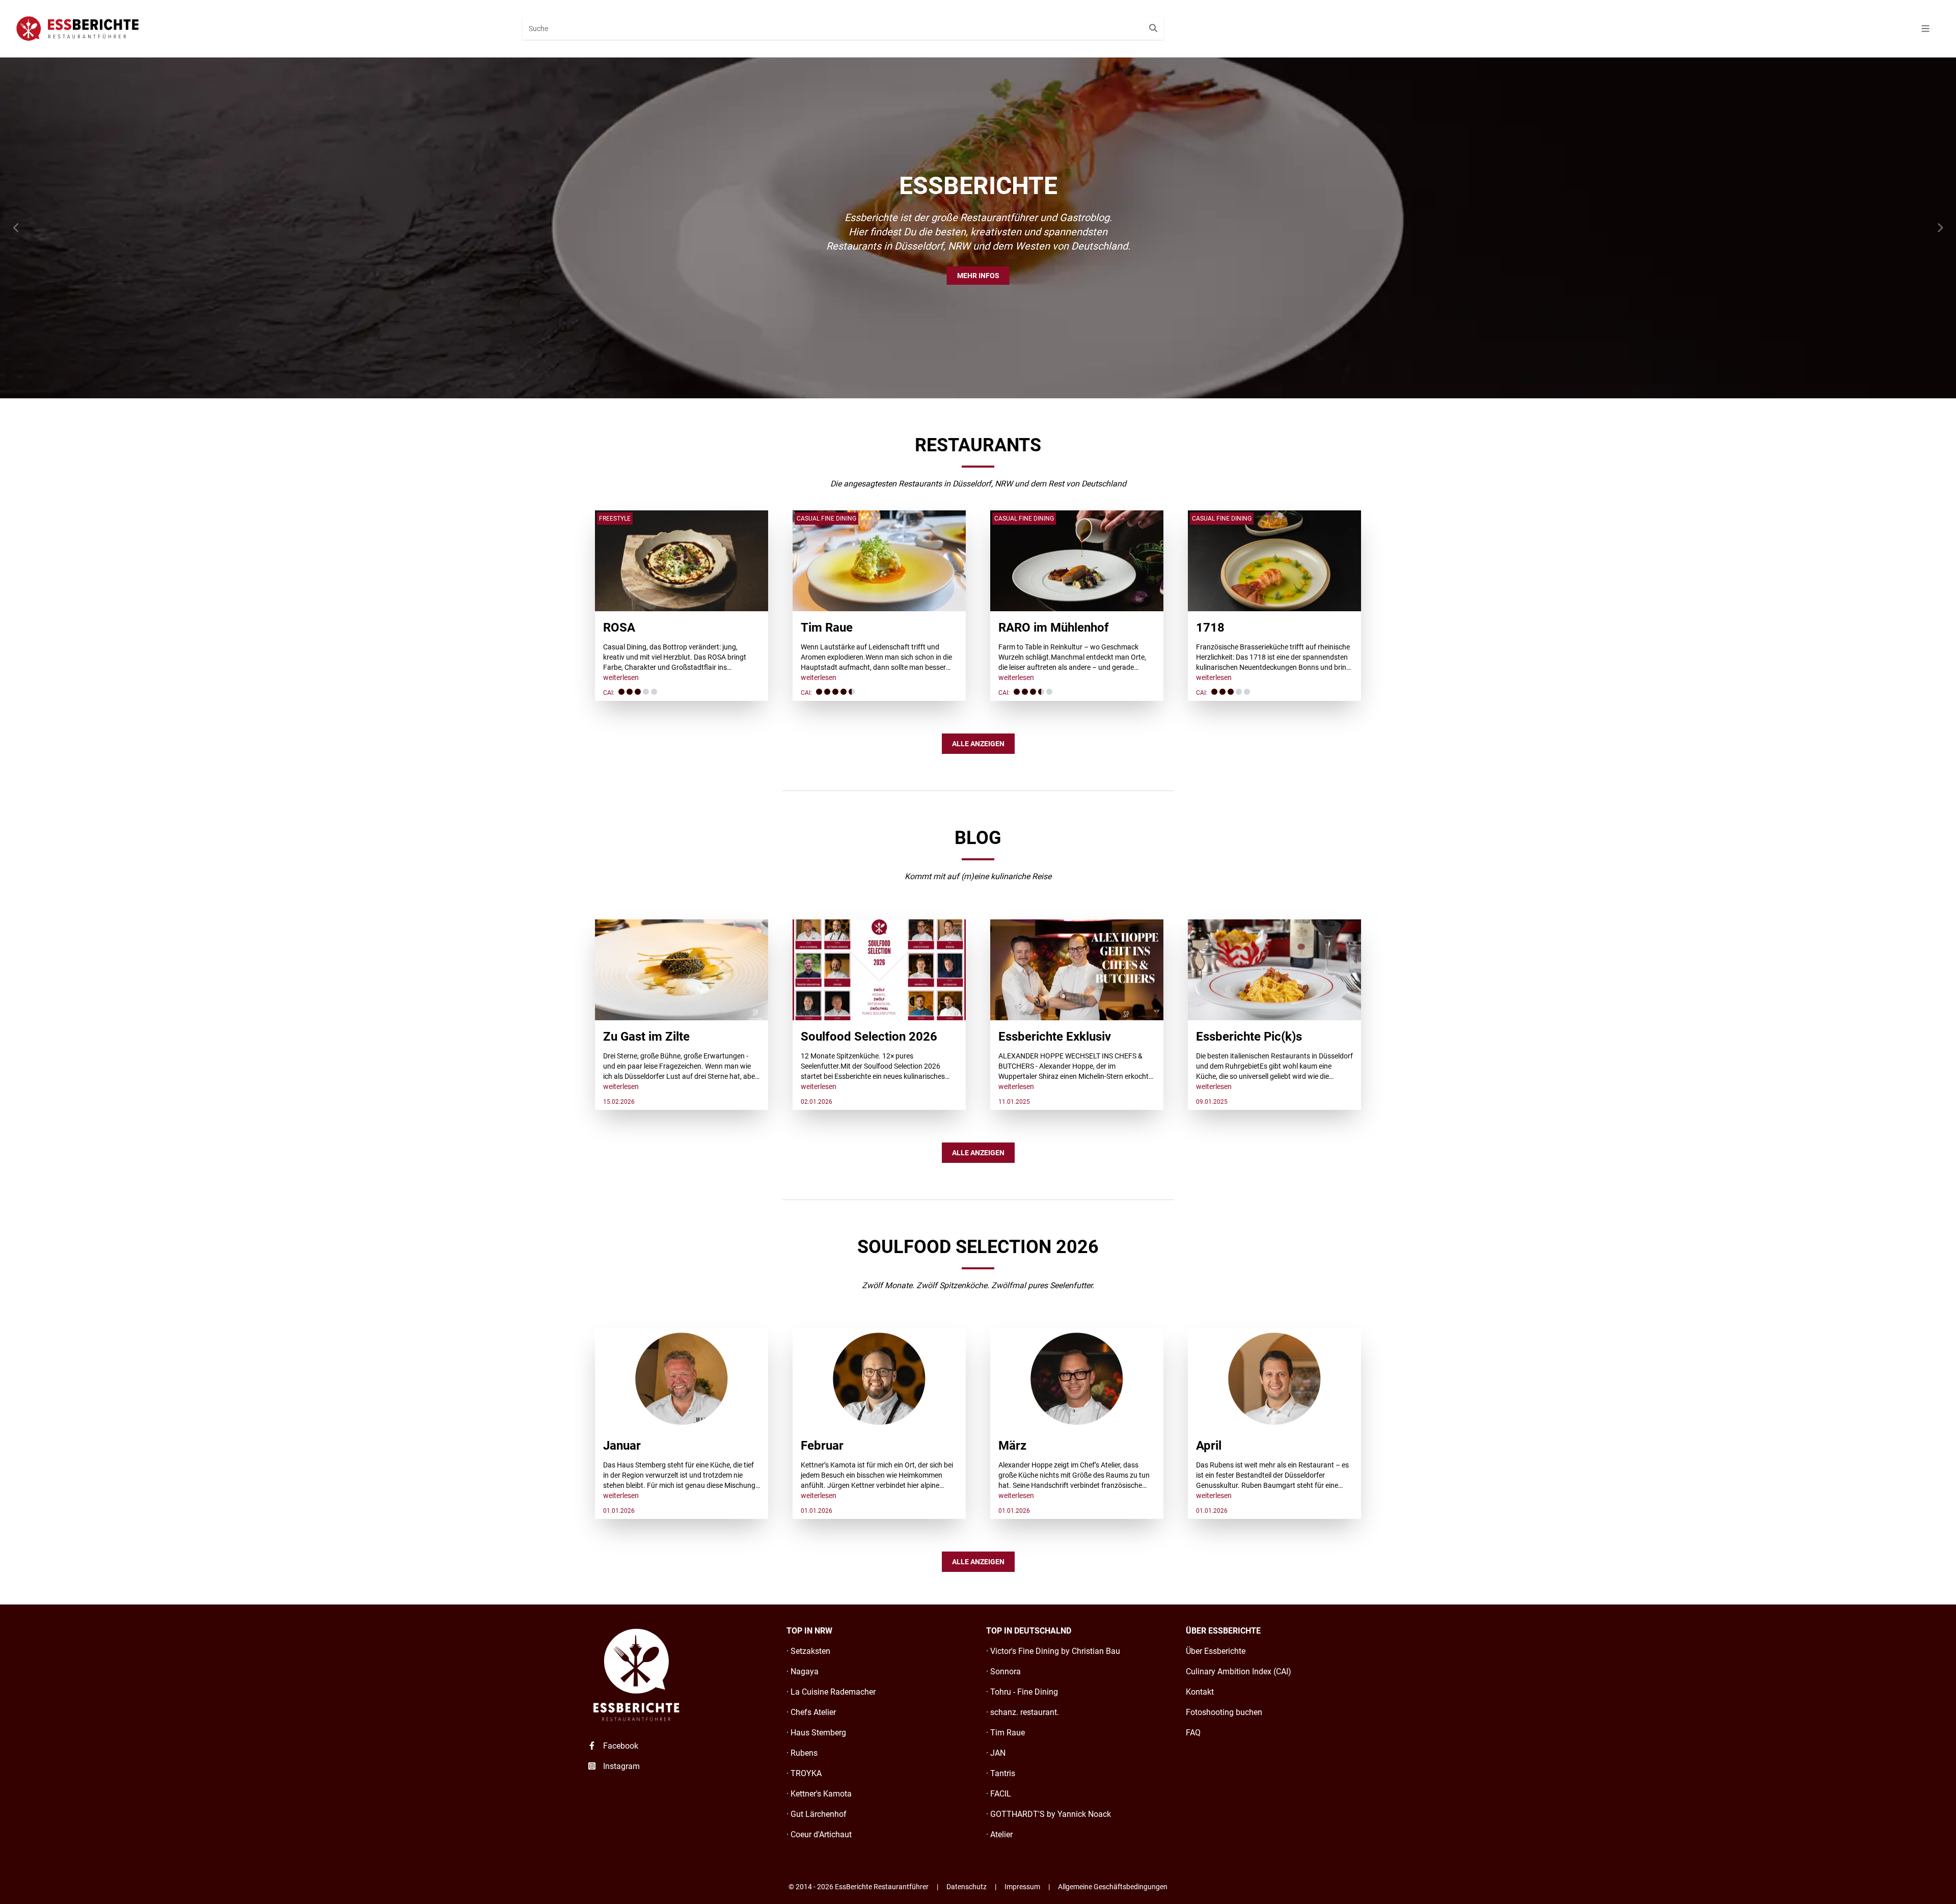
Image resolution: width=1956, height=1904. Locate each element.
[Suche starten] (1153, 29)
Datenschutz (967, 1887)
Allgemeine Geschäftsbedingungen (1113, 1887)
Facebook (620, 1746)
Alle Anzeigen (978, 744)
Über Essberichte (1216, 1651)
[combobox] (843, 29)
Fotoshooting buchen (1224, 1712)
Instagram (620, 1766)
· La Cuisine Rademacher (831, 1692)
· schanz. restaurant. (1023, 1712)
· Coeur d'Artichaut (819, 1834)
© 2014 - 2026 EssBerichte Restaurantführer (859, 1887)
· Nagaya (803, 1671)
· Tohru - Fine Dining (1022, 1692)
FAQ (1193, 1733)
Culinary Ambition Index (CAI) (1239, 1671)
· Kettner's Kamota (819, 1794)
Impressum (1022, 1887)
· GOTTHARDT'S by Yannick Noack (1049, 1814)
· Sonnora (1003, 1671)
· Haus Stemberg (816, 1733)
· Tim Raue (1006, 1733)
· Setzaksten (808, 1651)
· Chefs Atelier (811, 1712)
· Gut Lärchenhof (817, 1814)
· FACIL (999, 1794)
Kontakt (1200, 1692)
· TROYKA (804, 1773)
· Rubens (802, 1753)
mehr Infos (978, 276)
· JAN (996, 1753)
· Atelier (999, 1834)
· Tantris (1001, 1773)
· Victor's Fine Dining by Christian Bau (1053, 1651)
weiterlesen (621, 677)
